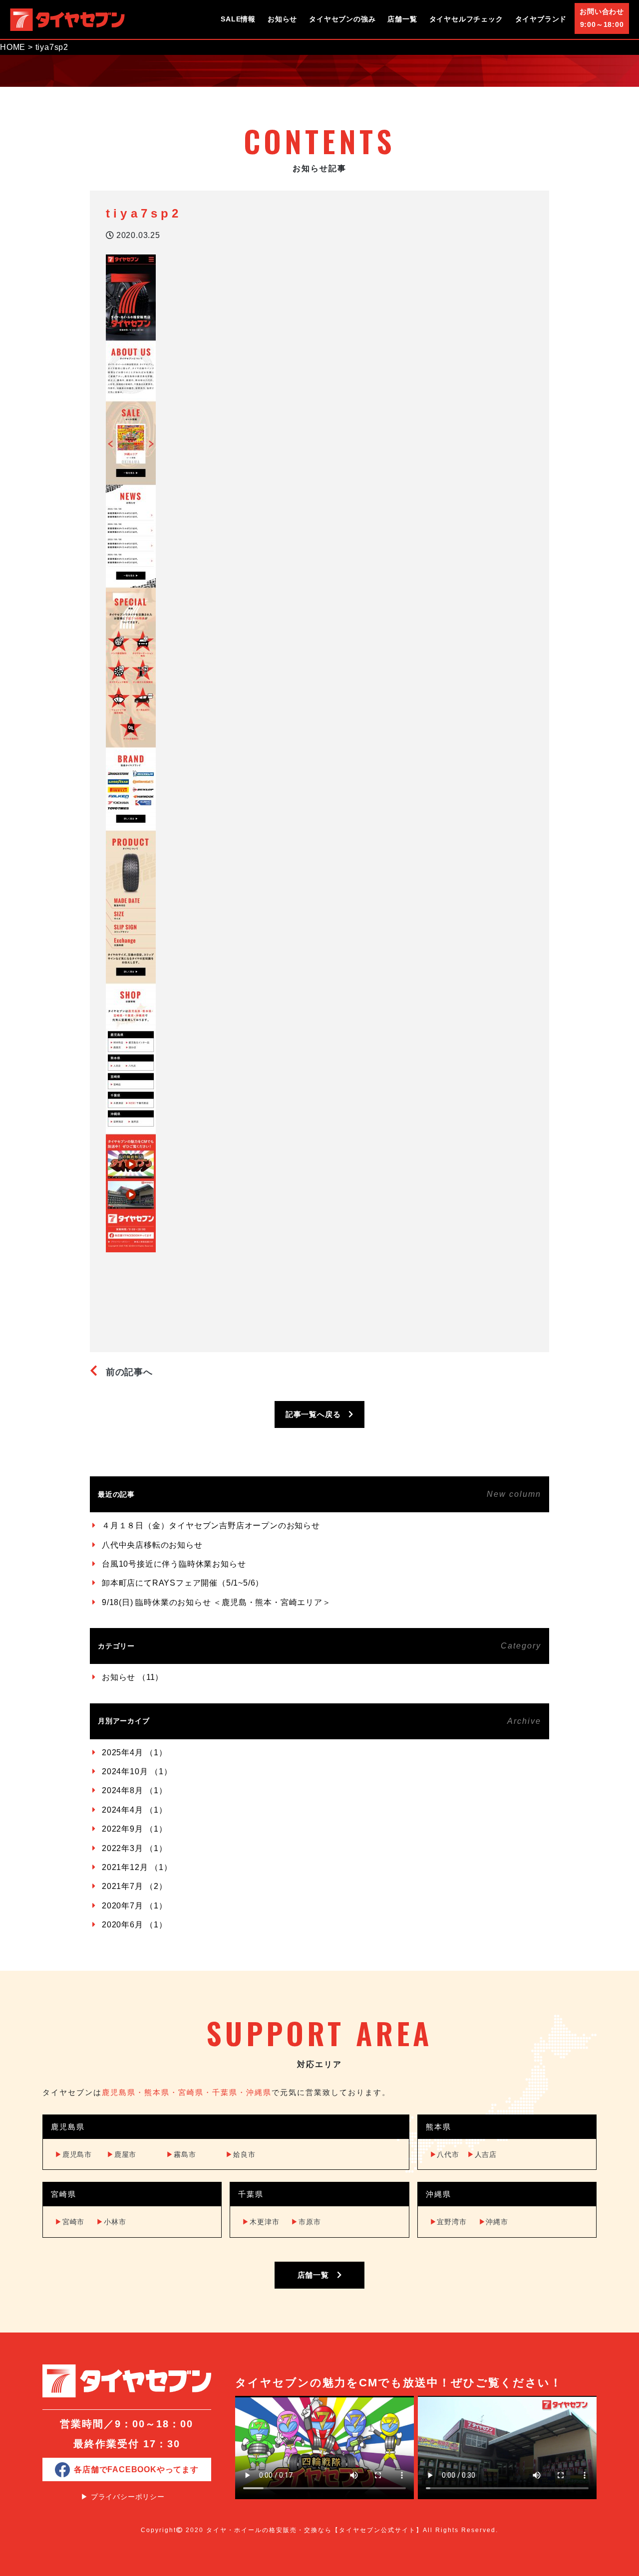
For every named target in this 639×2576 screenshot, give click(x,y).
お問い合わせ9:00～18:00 (602, 18)
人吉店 (482, 2154)
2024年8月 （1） (135, 1790)
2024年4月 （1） (135, 1810)
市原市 (306, 2222)
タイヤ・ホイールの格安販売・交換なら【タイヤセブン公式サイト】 (315, 2530)
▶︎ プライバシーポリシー (123, 2497)
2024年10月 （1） (137, 1771)
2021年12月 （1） (137, 1867)
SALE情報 (238, 19)
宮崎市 (70, 2222)
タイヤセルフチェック (466, 19)
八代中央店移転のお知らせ (152, 1545)
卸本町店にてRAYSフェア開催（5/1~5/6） (183, 1583)
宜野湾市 (448, 2222)
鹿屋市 (122, 2154)
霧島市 (181, 2154)
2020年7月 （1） (135, 1906)
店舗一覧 (402, 19)
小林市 (111, 2222)
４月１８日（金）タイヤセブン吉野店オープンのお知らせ (211, 1525)
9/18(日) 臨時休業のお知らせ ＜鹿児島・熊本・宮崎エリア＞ (216, 1602)
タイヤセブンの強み (342, 19)
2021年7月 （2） (135, 1886)
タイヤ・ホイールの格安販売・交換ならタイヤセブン (67, 19)
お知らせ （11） (133, 1677)
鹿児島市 (73, 2154)
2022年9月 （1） (135, 1829)
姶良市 (240, 2154)
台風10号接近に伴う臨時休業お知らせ (174, 1564)
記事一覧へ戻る (317, 1414)
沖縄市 (493, 2222)
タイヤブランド (541, 19)
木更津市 (261, 2222)
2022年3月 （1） (135, 1848)
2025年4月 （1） (135, 1753)
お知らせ (282, 19)
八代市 (445, 2154)
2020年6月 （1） (135, 1925)
